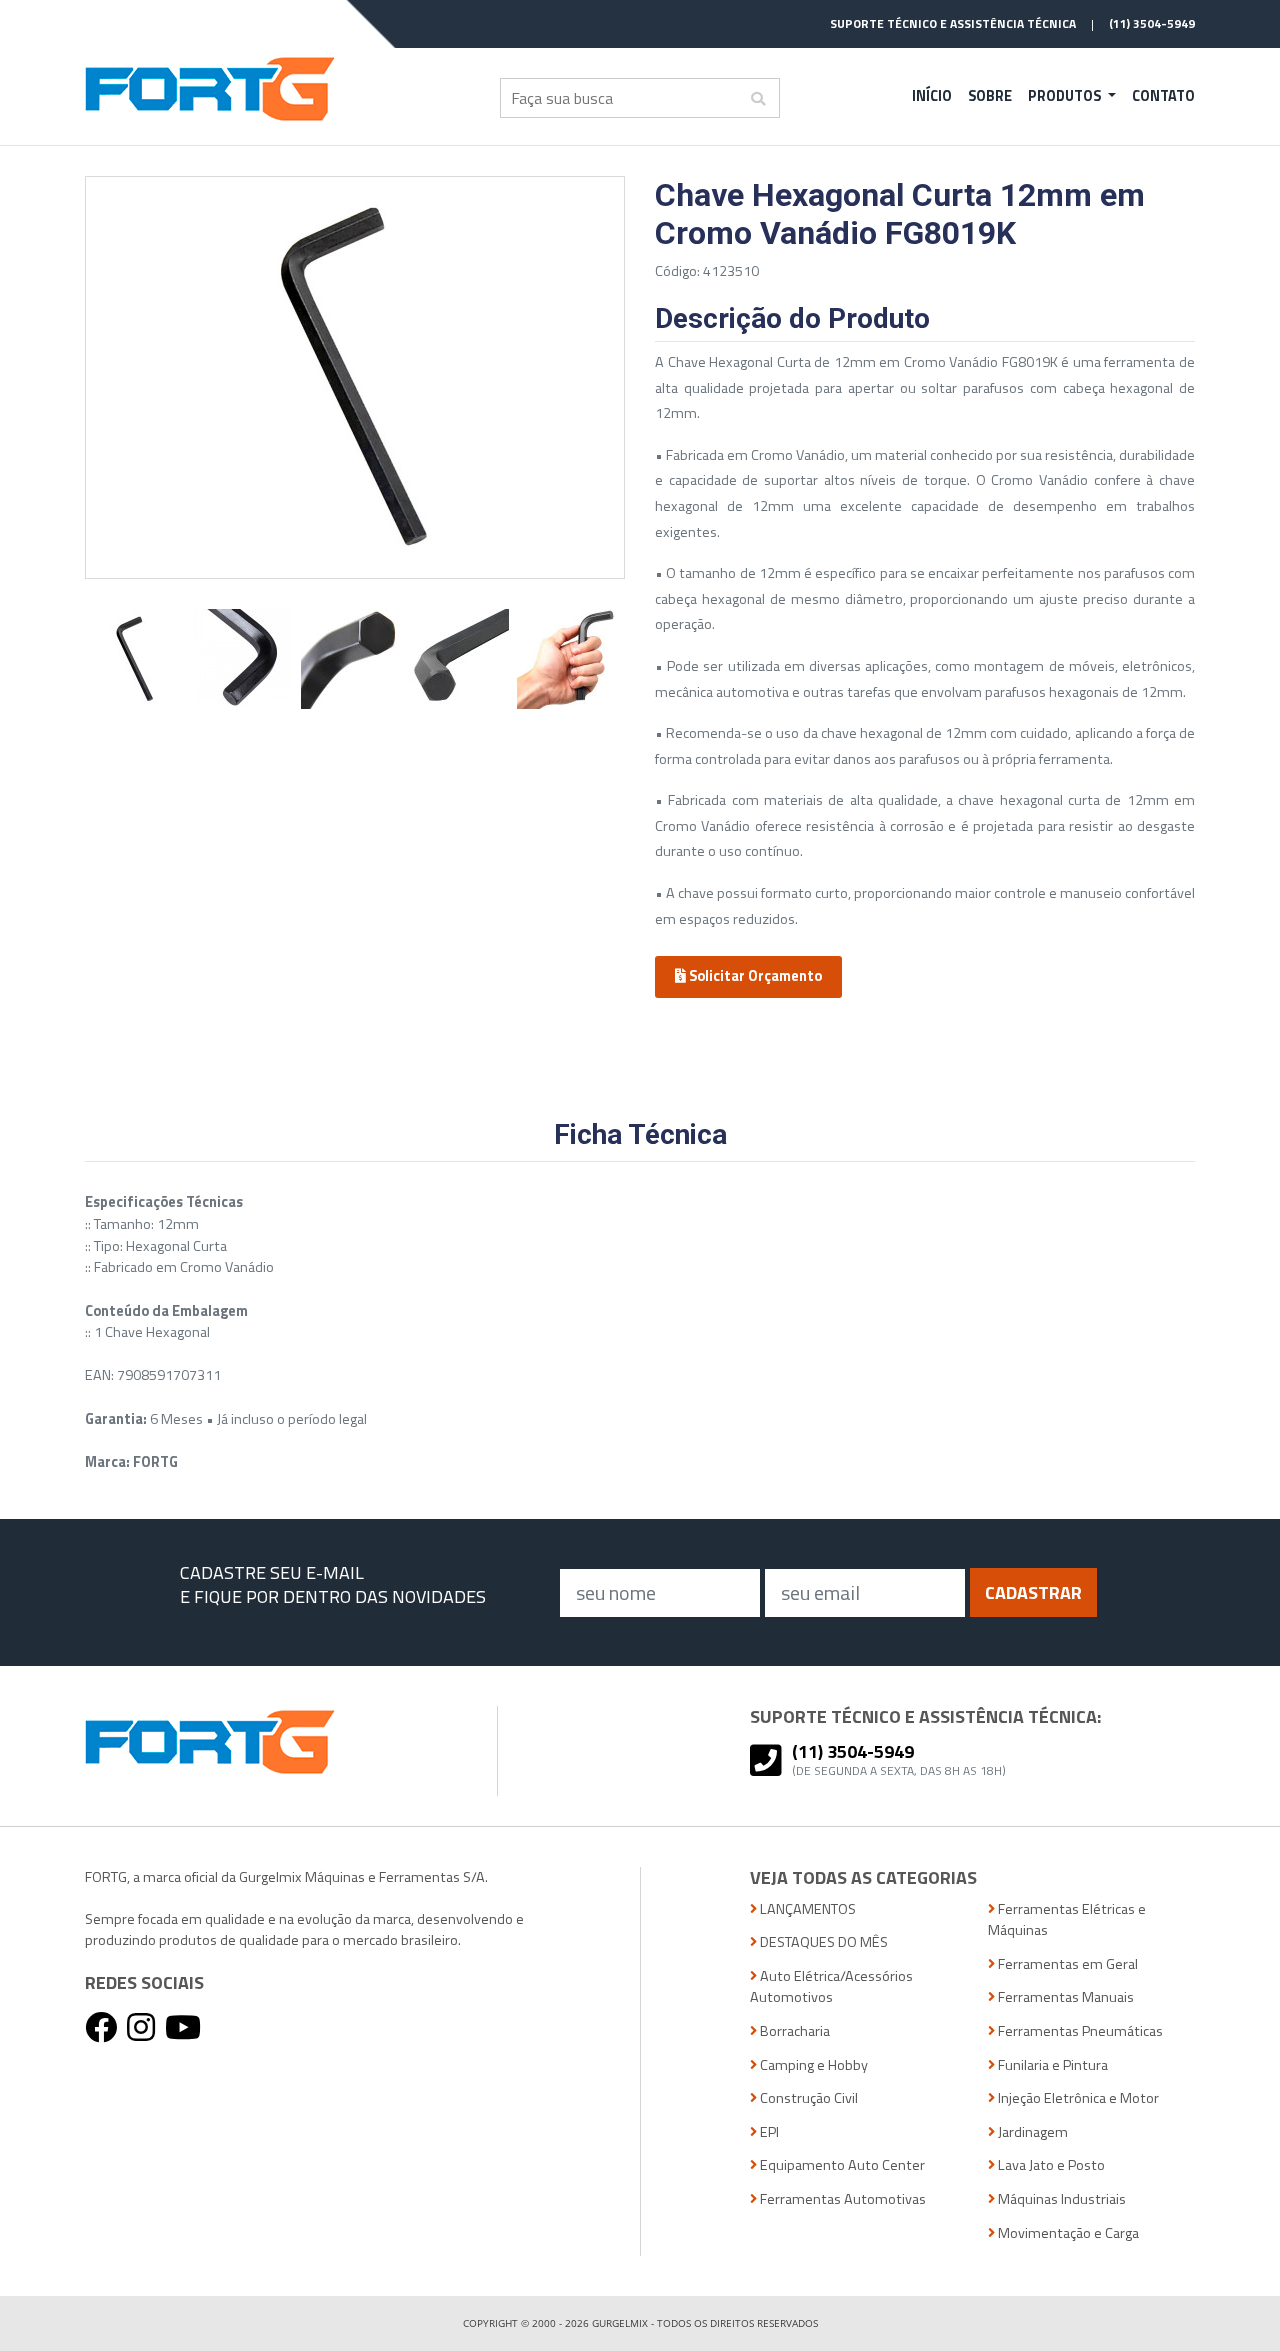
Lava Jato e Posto (1050, 2165)
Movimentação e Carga (1067, 2233)
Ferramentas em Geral (1066, 1964)
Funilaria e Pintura (1051, 2065)
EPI (768, 2132)
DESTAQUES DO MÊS (822, 1942)
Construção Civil (807, 2098)
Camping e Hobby (812, 2065)
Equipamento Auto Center (841, 2165)
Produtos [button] (1066, 96)
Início (932, 96)
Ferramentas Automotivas (841, 2199)
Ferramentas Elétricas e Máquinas (1067, 1920)
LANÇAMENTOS (806, 1909)
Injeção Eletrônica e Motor (1077, 2098)
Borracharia (793, 2031)
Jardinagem (1031, 2132)
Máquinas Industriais (1060, 2199)
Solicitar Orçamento (754, 976)
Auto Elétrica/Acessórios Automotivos (831, 1987)
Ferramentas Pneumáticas (1079, 2031)
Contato (1163, 96)
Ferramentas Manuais (1064, 1997)
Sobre (990, 96)
